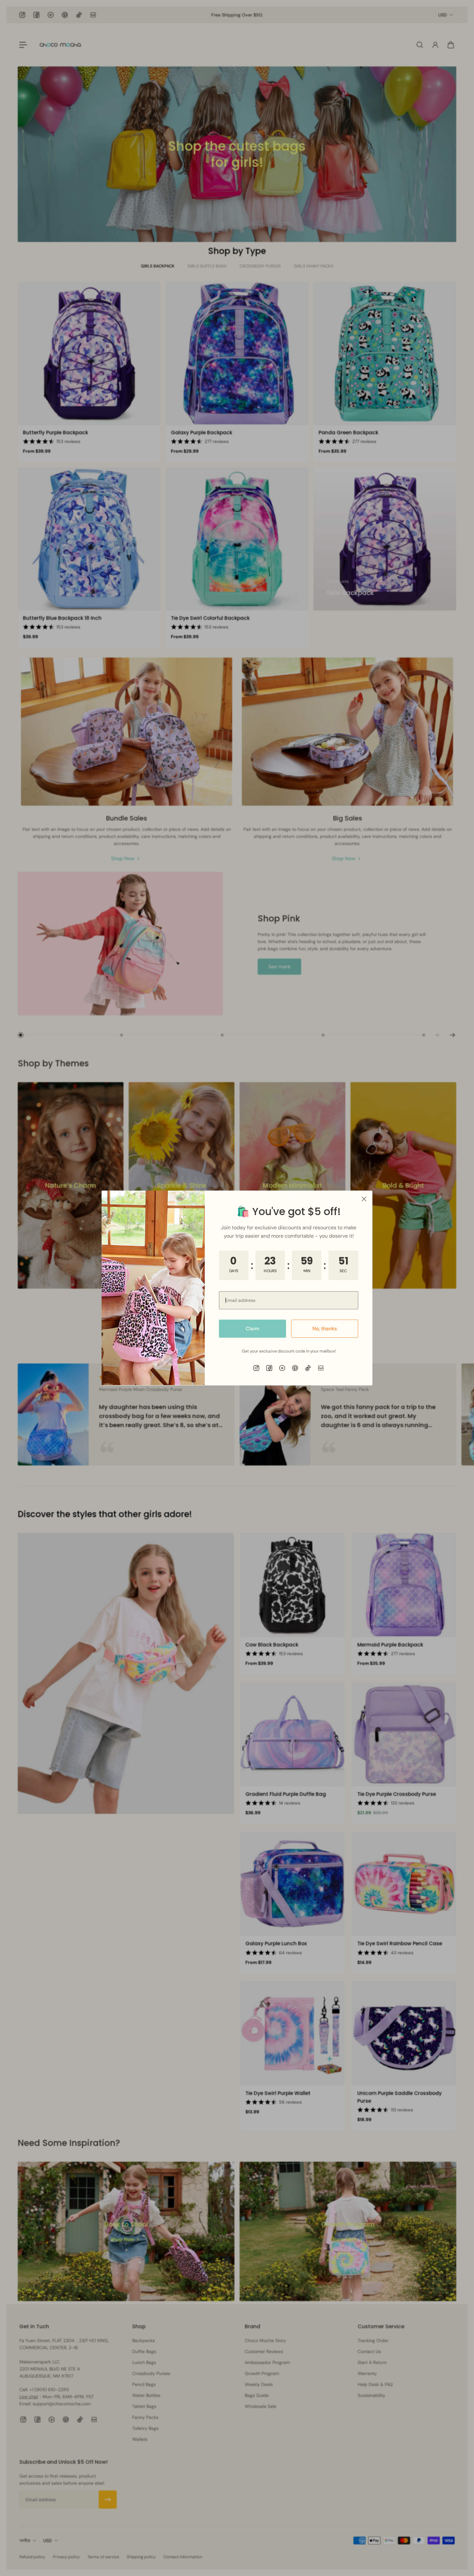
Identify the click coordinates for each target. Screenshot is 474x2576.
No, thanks (325, 1329)
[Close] (364, 1199)
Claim (252, 1329)
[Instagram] (256, 1368)
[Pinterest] (295, 1368)
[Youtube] (282, 1368)
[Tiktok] (308, 1368)
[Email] (321, 1368)
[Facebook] (269, 1368)
